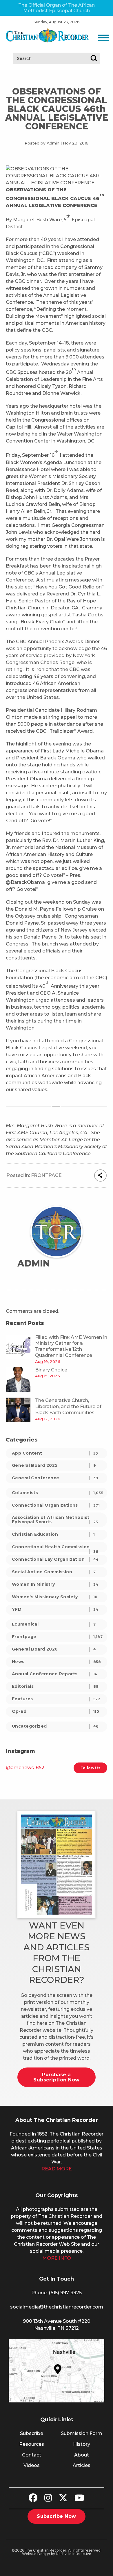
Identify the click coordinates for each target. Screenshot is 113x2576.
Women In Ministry (55, 1584)
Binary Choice (51, 1370)
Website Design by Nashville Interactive (57, 2554)
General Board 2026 (54, 1649)
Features (56, 1699)
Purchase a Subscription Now (57, 2077)
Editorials (55, 1686)
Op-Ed (55, 1711)
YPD (55, 1609)
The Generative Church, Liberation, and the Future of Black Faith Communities (68, 1406)
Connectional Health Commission (55, 1548)
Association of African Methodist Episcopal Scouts (55, 1520)
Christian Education (53, 1534)
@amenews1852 (25, 1768)
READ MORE (57, 2169)
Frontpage (46, 1175)
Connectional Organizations (56, 1505)
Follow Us (90, 1768)
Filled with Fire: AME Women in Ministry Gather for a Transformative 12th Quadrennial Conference (71, 1346)
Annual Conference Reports (55, 1674)
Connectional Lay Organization (55, 1559)
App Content (55, 1453)
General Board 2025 (54, 1465)
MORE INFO (57, 2258)
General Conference (55, 1478)
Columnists (58, 1493)
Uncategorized (55, 1726)
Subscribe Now (56, 2516)
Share (100, 1175)
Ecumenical (54, 1624)
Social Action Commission (54, 1572)
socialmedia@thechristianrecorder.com (57, 2307)
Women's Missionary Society (55, 1597)
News (56, 1662)
